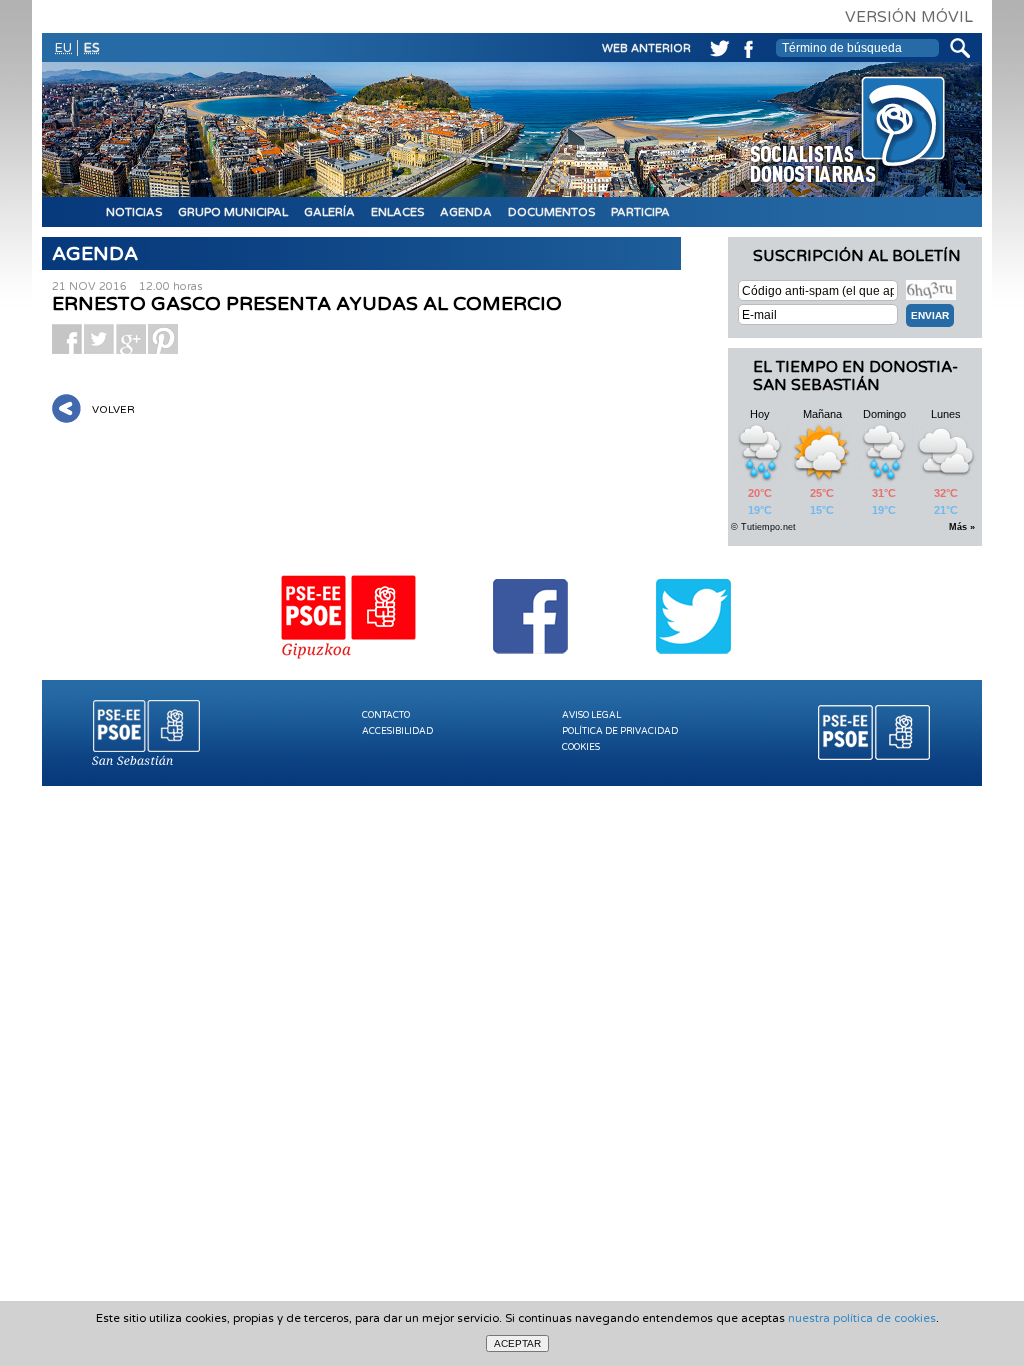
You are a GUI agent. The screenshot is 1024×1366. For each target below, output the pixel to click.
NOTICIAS (134, 212)
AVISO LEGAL (591, 715)
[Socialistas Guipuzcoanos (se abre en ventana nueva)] (350, 662)
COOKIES (581, 747)
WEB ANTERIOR (646, 48)
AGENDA (466, 212)
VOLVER (113, 410)
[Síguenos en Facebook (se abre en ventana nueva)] (531, 662)
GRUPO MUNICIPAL (233, 212)
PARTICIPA (640, 212)
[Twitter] (716, 45)
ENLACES (397, 212)
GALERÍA (329, 212)
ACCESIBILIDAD (397, 731)
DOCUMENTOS (551, 212)
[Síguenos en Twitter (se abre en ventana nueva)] (693, 662)
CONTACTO (386, 715)
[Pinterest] (163, 339)
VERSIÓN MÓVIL (909, 17)
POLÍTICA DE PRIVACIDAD (620, 731)
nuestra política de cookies (862, 1318)
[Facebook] (746, 45)
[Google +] (131, 339)
